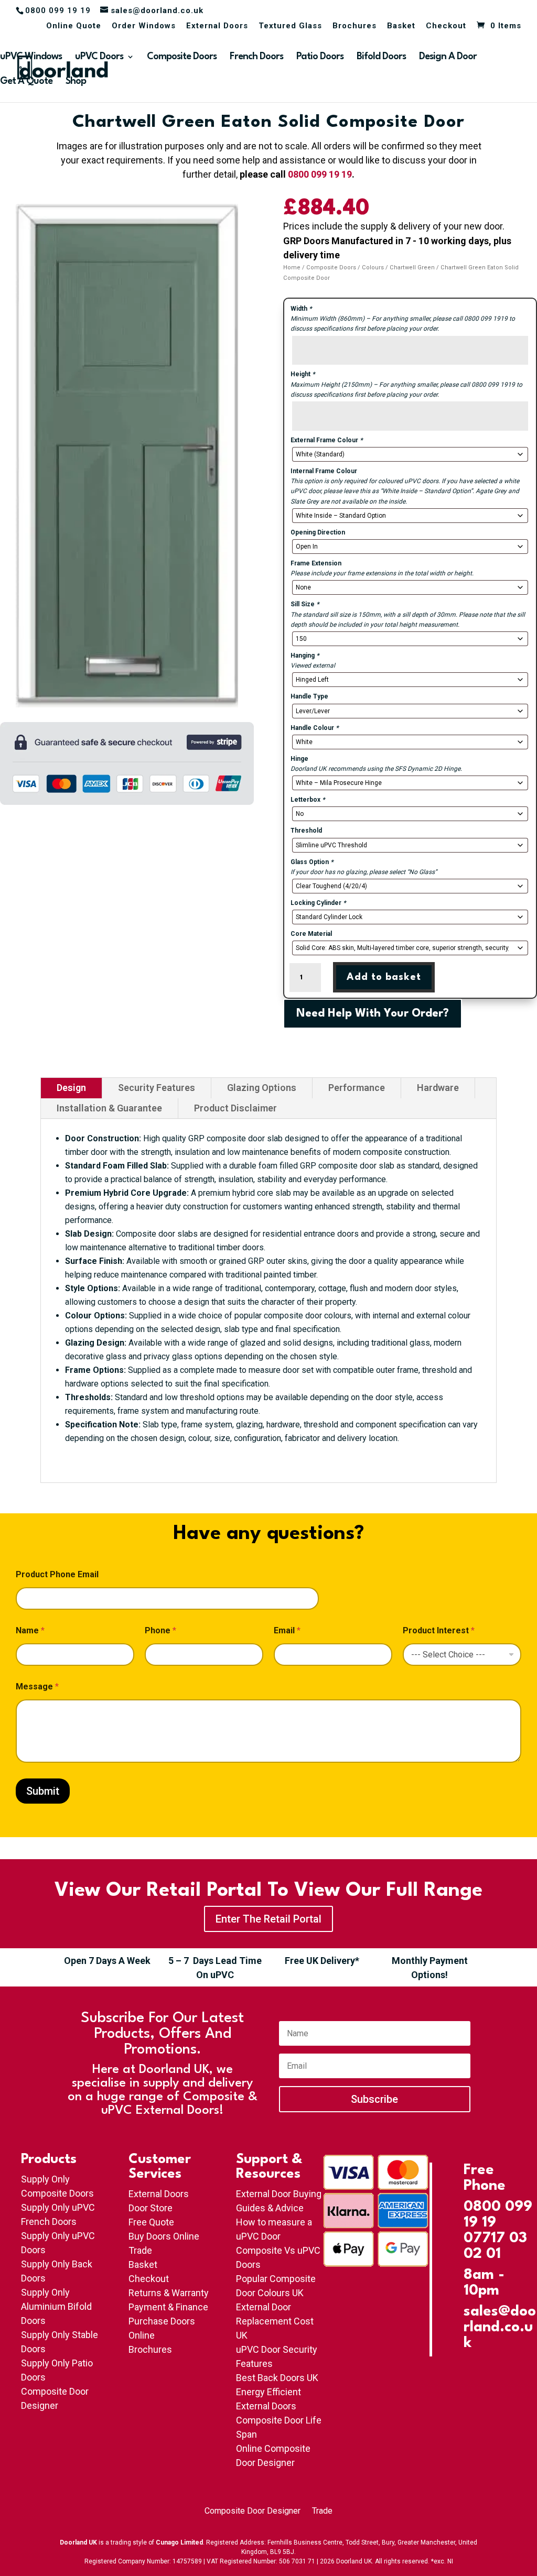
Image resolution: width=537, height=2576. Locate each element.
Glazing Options (262, 1088)
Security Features (157, 1088)
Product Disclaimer (235, 1108)
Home (292, 268)
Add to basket (384, 977)
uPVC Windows (31, 57)
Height (303, 374)
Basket (401, 26)
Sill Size (305, 604)
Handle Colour (314, 728)
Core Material (311, 934)
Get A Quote (26, 82)
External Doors (217, 26)
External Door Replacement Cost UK (275, 2321)
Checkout (446, 26)
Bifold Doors (381, 57)
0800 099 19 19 (320, 174)
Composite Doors (182, 57)
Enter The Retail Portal (268, 1919)
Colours (373, 268)
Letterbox (308, 800)
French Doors (256, 57)
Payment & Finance (168, 2307)
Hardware (438, 1088)
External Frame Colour (326, 440)
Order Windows (144, 26)
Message (37, 1687)
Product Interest (439, 1630)
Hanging (305, 656)
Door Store (151, 2208)
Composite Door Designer (253, 2512)
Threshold (306, 831)
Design (71, 1088)
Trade (140, 2250)
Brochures (355, 26)
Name (30, 1630)
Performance (357, 1088)
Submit (43, 1791)
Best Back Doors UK (277, 2378)
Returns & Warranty (169, 2293)
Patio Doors (320, 57)
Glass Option (312, 862)
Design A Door (448, 57)
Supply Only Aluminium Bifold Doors (56, 2306)
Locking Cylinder (318, 903)
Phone (160, 1630)
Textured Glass (290, 26)
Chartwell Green (412, 268)
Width (301, 309)
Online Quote (74, 26)
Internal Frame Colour (324, 471)
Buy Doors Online (164, 2236)
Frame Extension (316, 563)
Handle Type (309, 696)
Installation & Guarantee (109, 1108)
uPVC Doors (99, 57)
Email (287, 1630)
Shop (76, 82)
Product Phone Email (57, 1574)
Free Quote (151, 2222)
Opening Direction (318, 532)
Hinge (299, 759)
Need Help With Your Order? (373, 1014)
